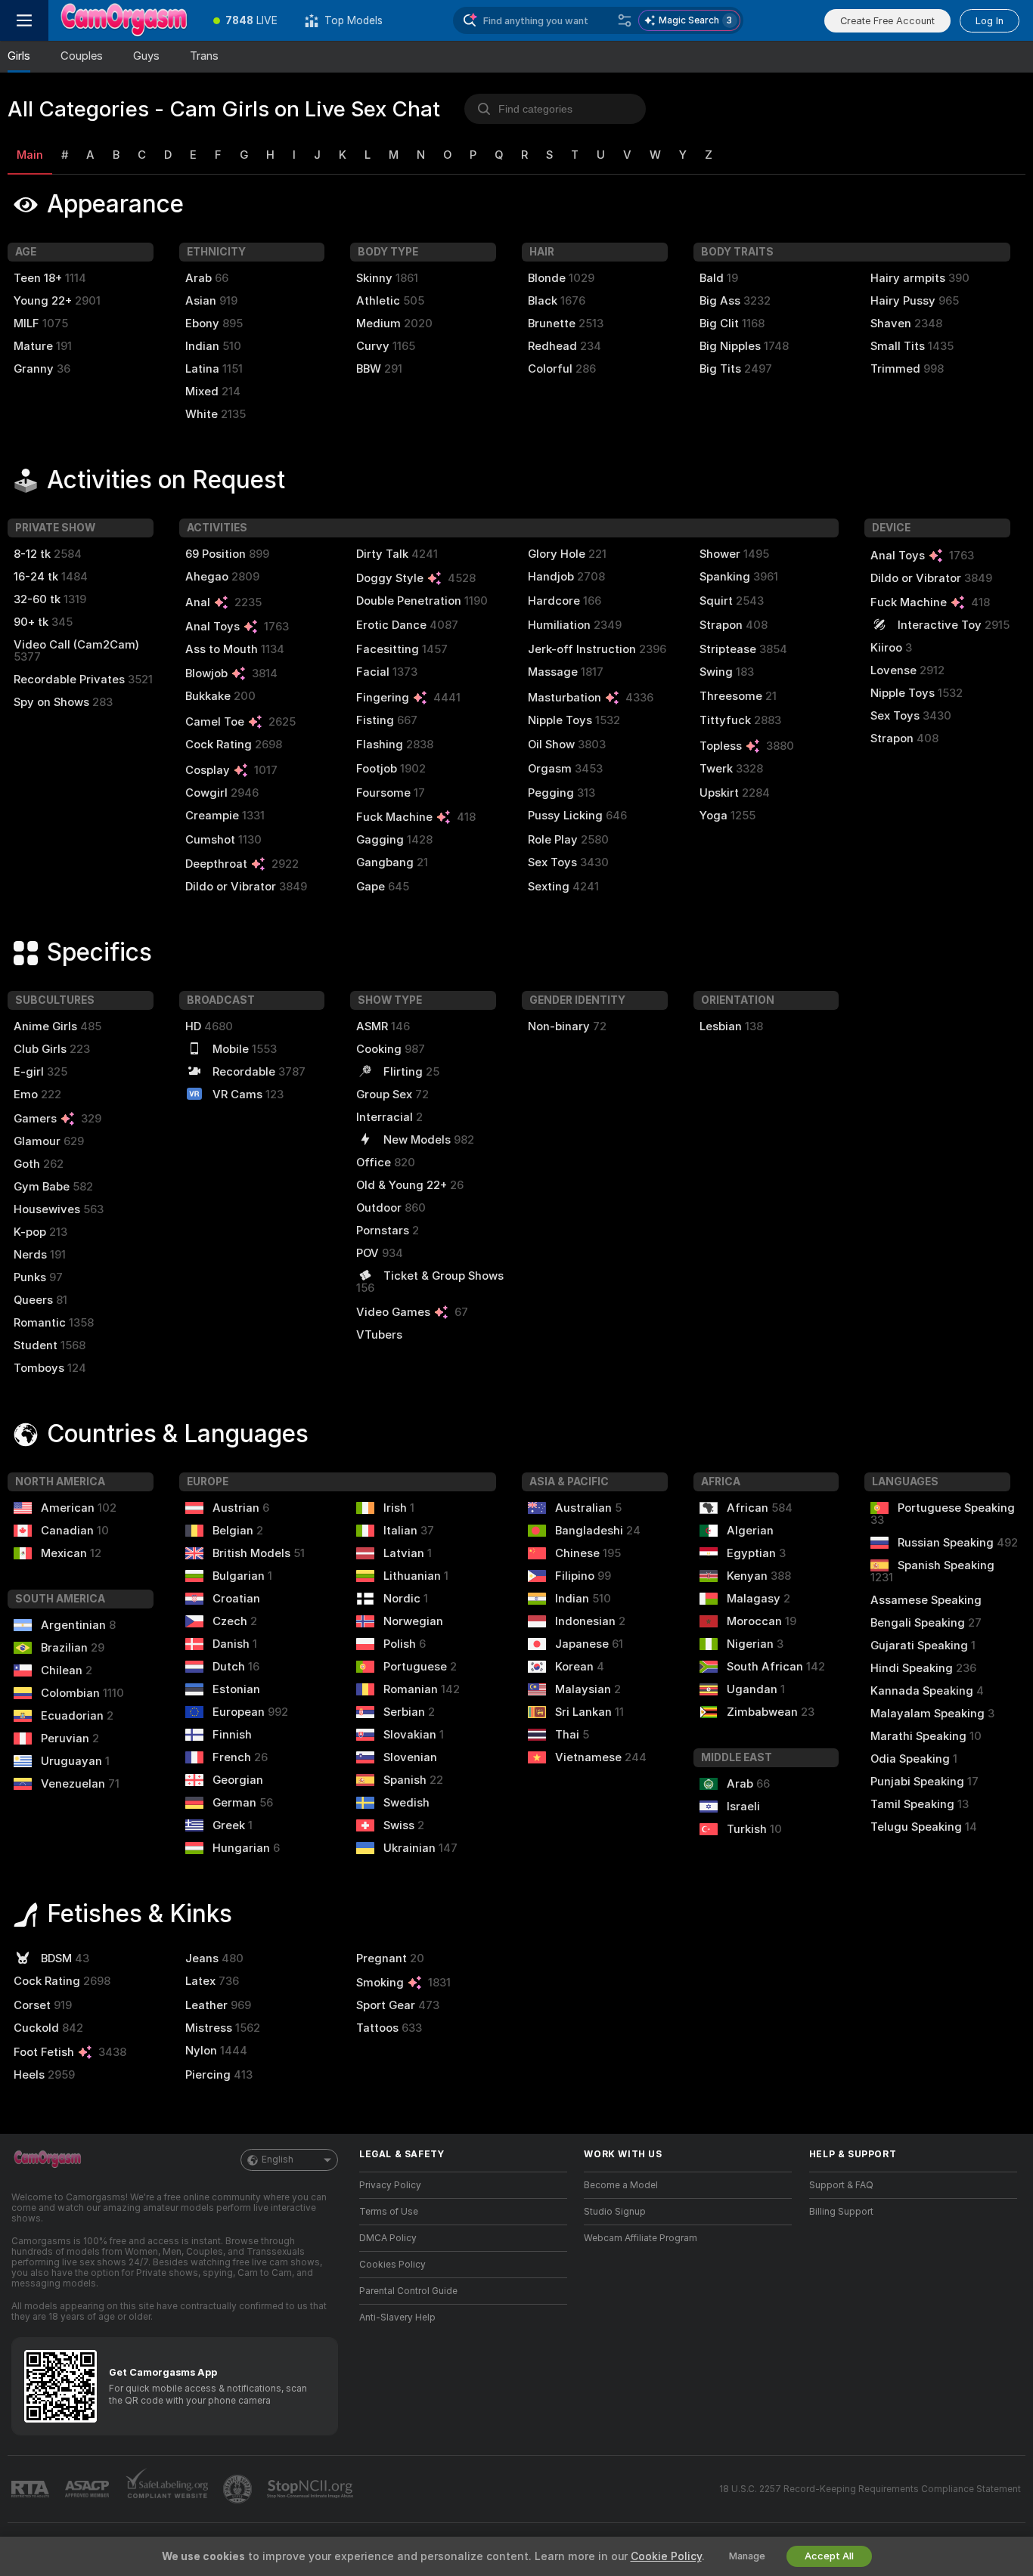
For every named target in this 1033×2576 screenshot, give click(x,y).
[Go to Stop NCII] (312, 2489)
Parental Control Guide (408, 2291)
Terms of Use (389, 2212)
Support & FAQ (841, 2185)
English (278, 2160)
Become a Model (621, 2185)
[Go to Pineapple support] (239, 2489)
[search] (555, 109)
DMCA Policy (388, 2238)
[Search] (625, 20)
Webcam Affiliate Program (641, 2238)
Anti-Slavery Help (397, 2317)
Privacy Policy (390, 2185)
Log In (990, 21)
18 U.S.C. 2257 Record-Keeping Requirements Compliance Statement (870, 2489)
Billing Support (841, 2212)
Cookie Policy (666, 2556)
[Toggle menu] (24, 20)
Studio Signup (615, 2212)
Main (30, 155)
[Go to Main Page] (124, 20)
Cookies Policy (392, 2265)
